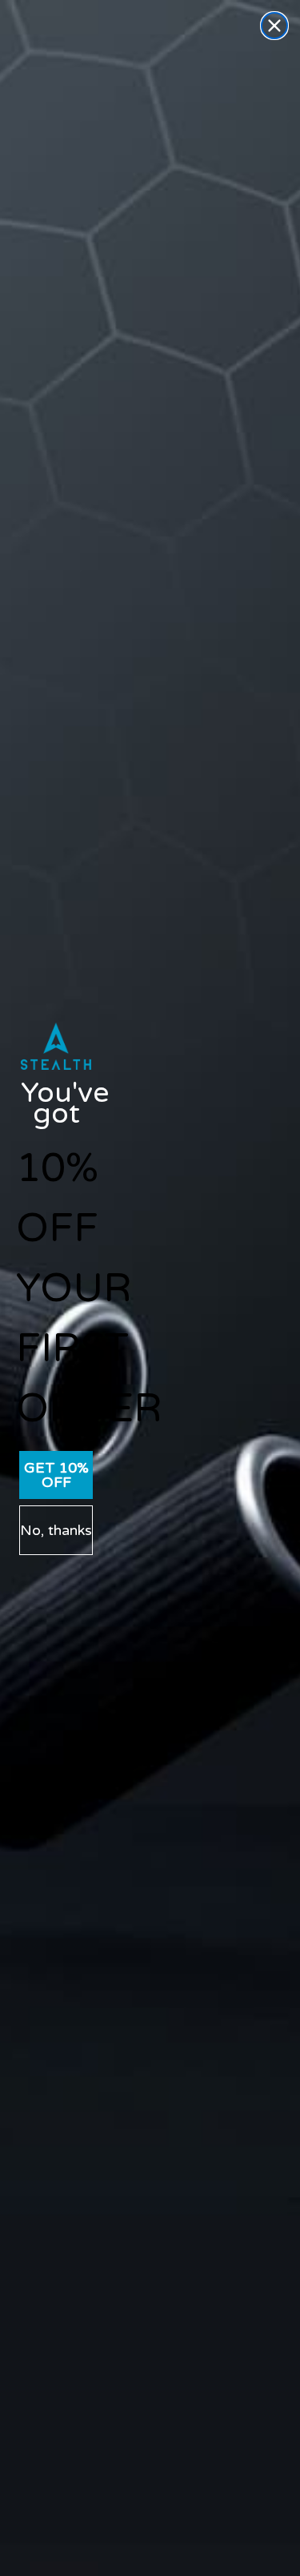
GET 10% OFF (56, 1475)
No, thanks (56, 1530)
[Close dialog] (274, 26)
